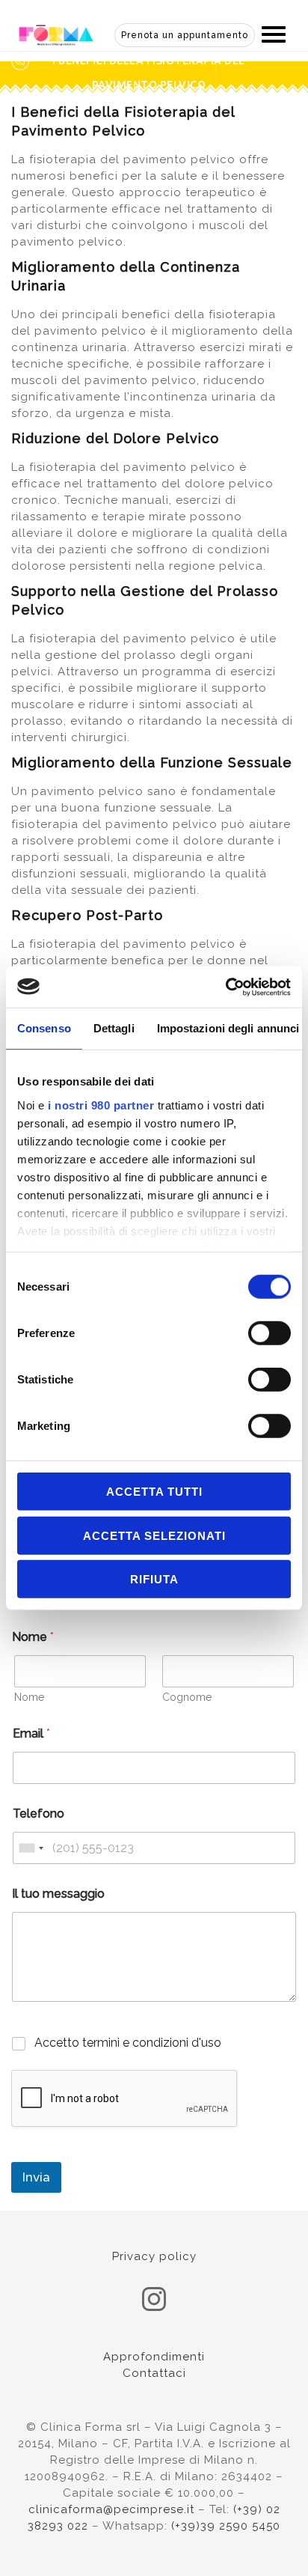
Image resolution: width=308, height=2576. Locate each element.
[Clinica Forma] (56, 34)
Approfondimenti (154, 2357)
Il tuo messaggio (58, 1894)
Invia (36, 2177)
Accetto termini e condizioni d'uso (128, 2043)
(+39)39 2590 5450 (226, 2526)
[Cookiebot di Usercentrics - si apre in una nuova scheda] (225, 987)
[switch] (269, 1333)
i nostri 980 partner (101, 1105)
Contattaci (154, 2373)
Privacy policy (154, 2256)
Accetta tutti (154, 1492)
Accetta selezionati (154, 1535)
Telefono (38, 1814)
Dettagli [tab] (114, 1028)
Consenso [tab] (44, 1028)
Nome (29, 1697)
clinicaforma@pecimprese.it (111, 2509)
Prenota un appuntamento (185, 35)
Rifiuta (154, 1579)
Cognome (187, 1697)
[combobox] (31, 1848)
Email (31, 1733)
